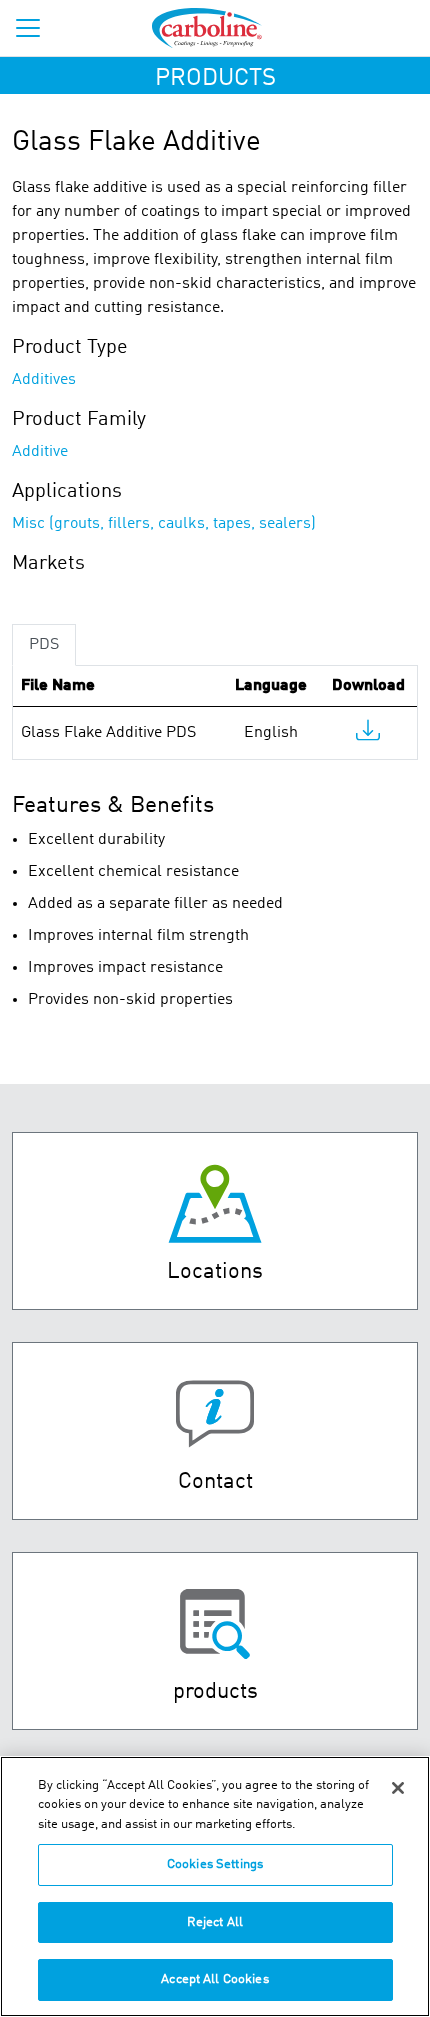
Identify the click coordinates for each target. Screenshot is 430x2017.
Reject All (215, 1922)
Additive (40, 452)
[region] (215, 1886)
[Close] (398, 1788)
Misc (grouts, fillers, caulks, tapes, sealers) (164, 524)
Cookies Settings (215, 1864)
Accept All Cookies (214, 1979)
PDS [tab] (44, 645)
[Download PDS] (368, 735)
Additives (44, 380)
